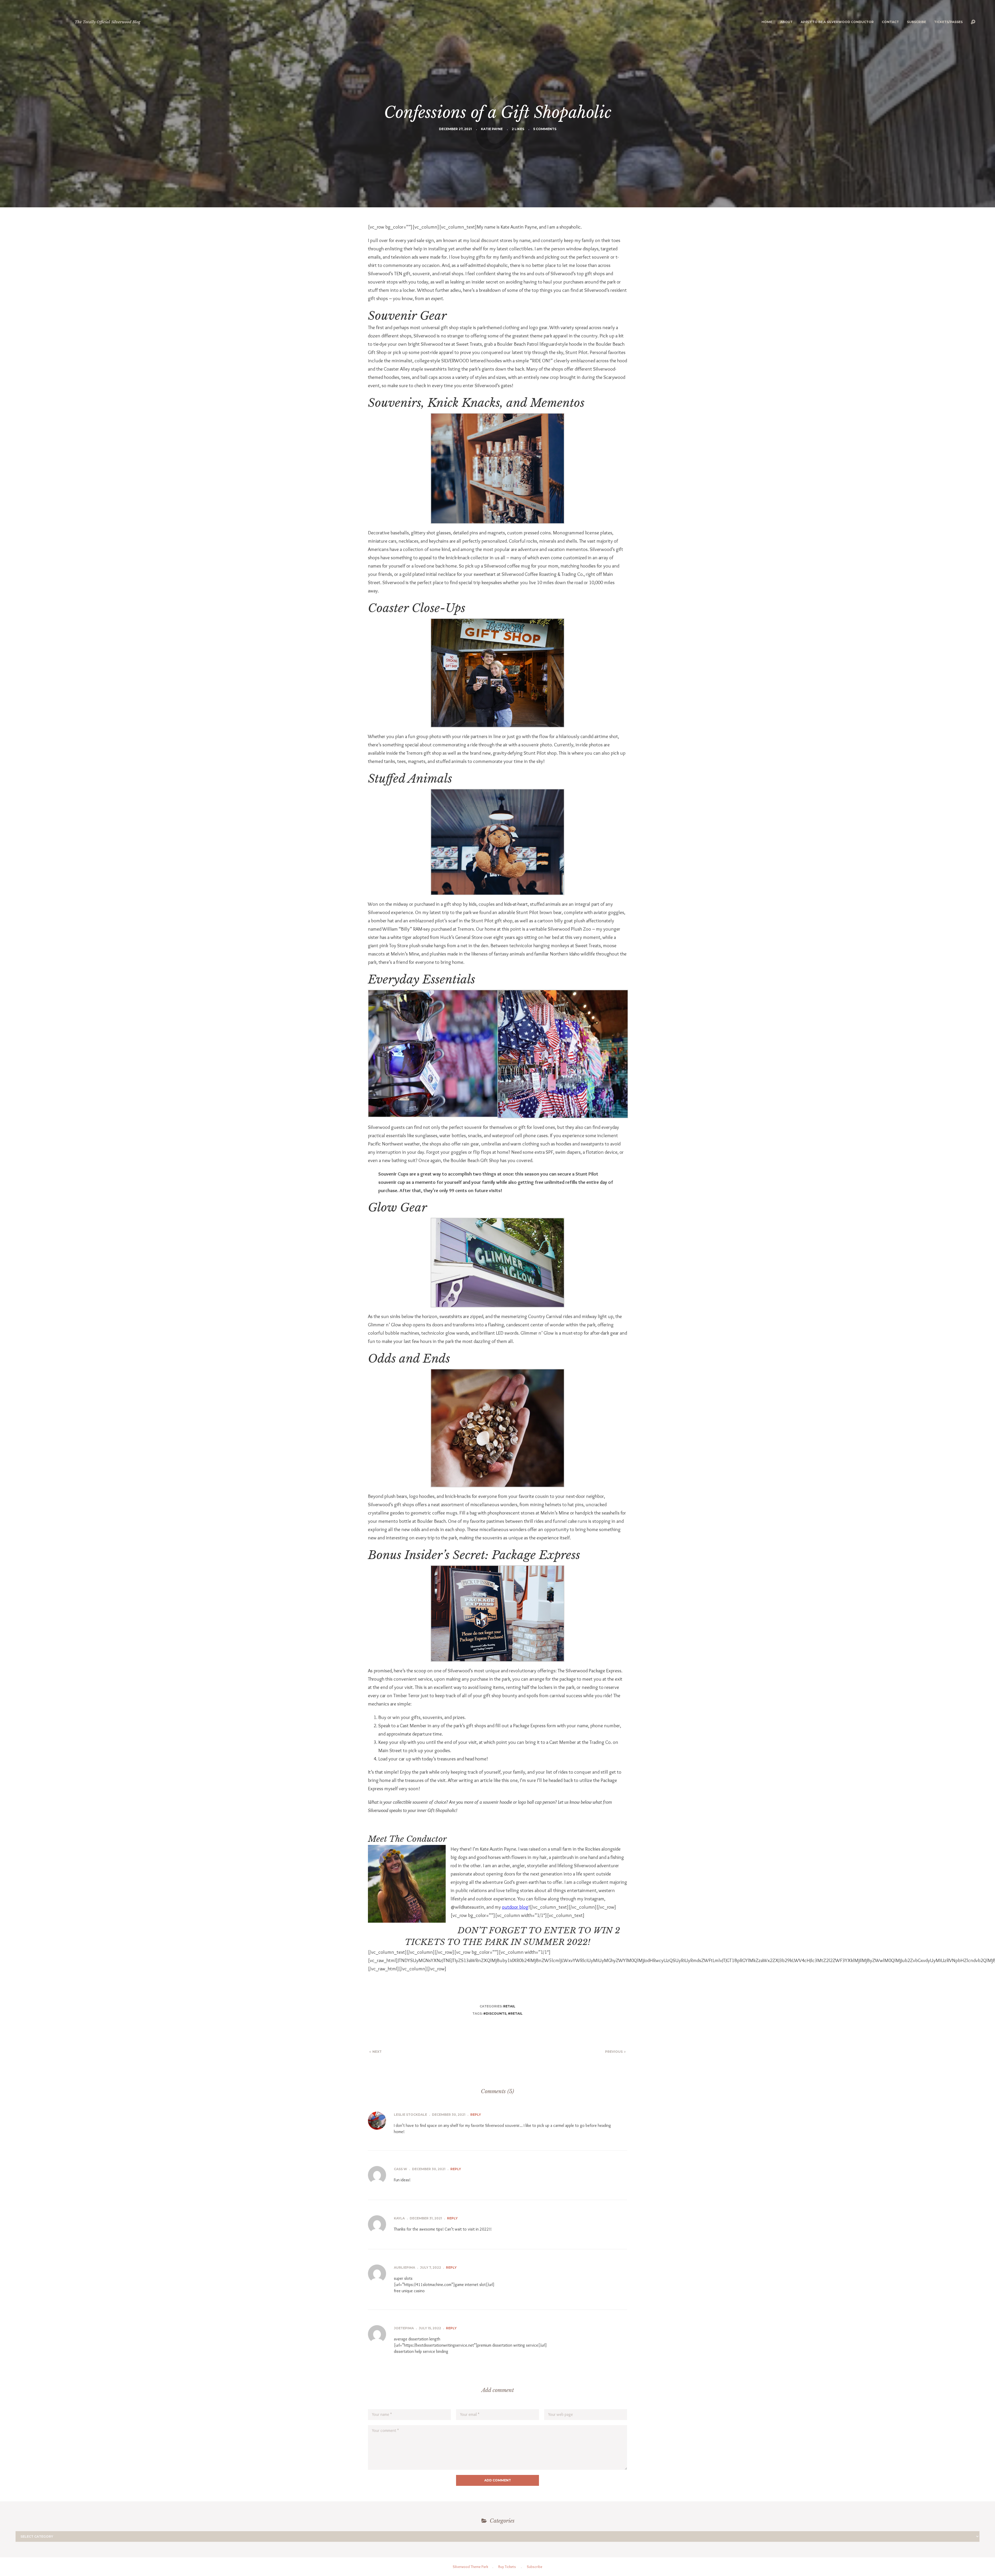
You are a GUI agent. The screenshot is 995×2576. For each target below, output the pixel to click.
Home (767, 22)
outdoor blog (515, 1907)
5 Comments (545, 129)
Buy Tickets (507, 2567)
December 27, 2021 (455, 129)
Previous (614, 2052)
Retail (509, 2006)
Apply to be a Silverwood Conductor (837, 22)
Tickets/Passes (948, 22)
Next (377, 2052)
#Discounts (495, 2014)
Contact (890, 22)
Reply (476, 2115)
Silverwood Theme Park (470, 2567)
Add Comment (498, 2480)
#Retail (515, 2014)
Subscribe (916, 22)
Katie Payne (492, 129)
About (786, 22)
